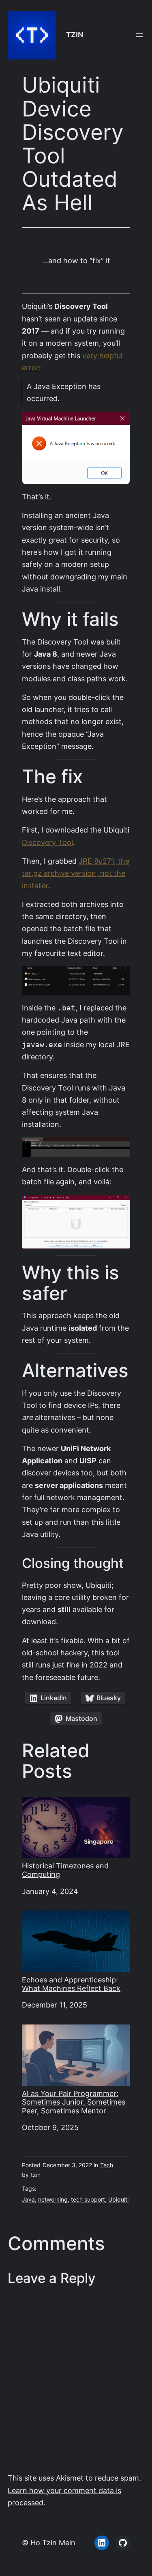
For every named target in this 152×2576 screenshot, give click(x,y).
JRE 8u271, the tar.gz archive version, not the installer (76, 873)
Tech (107, 2165)
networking (53, 2200)
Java (28, 2200)
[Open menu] (139, 35)
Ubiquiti (118, 2200)
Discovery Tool (47, 842)
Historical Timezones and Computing (65, 1870)
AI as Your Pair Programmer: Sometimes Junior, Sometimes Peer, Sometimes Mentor (74, 2102)
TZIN (75, 35)
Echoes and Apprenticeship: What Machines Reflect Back (71, 1984)
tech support (88, 2200)
